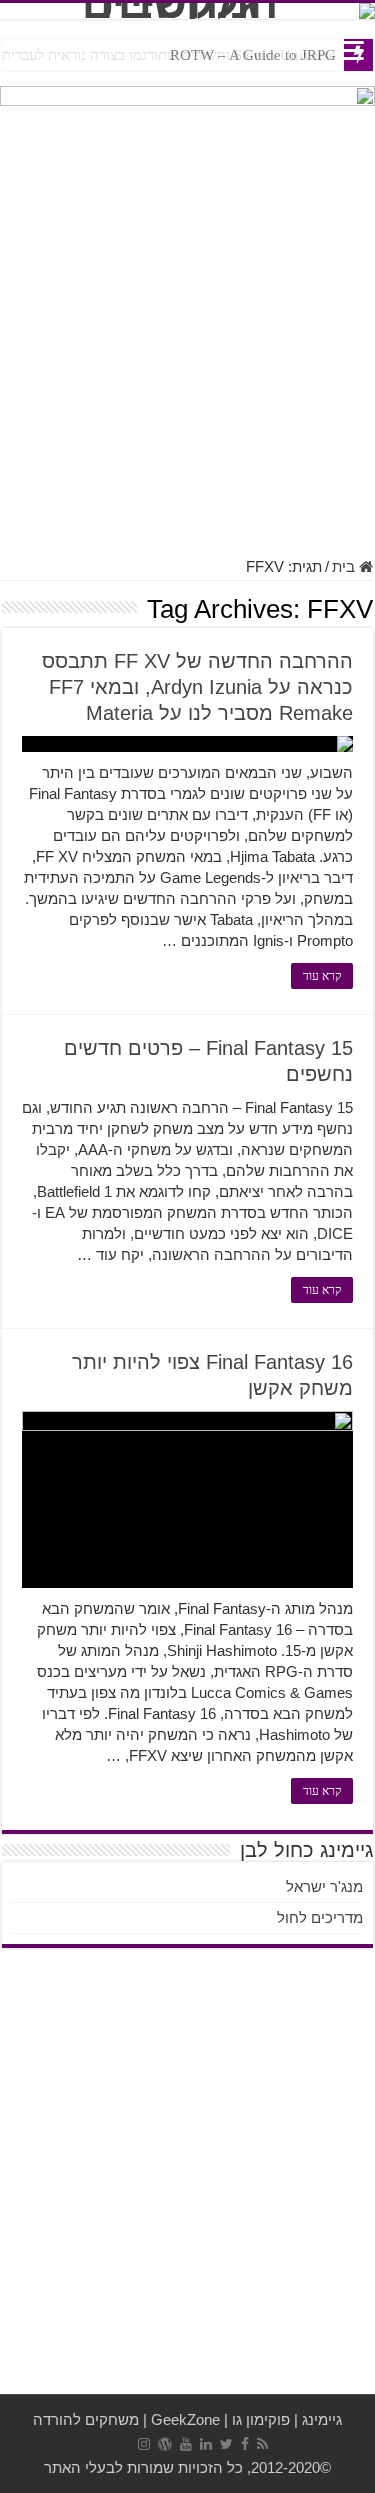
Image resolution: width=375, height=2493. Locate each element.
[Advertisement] (187, 350)
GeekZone (185, 2419)
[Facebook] (245, 2444)
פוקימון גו (261, 2419)
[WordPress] (165, 2444)
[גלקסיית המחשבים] (187, 11)
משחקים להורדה (86, 2419)
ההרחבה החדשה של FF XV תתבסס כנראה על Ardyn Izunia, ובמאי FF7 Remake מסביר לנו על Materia (197, 687)
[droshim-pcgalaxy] (187, 113)
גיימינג (322, 2419)
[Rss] (262, 2444)
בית (345, 566)
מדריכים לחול (320, 1917)
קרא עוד (322, 976)
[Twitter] (226, 2444)
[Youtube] (186, 2444)
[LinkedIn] (206, 2444)
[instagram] (144, 2444)
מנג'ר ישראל (324, 1886)
